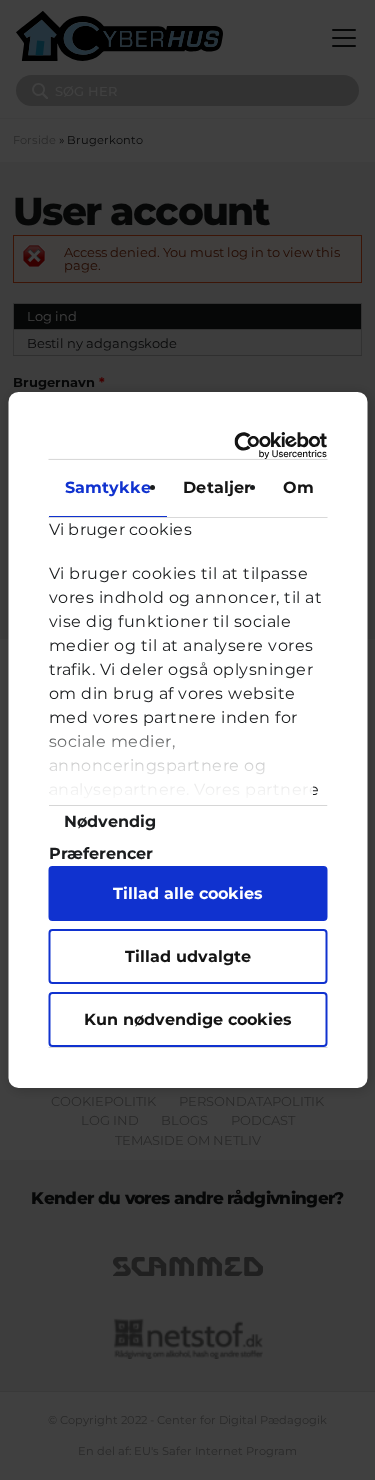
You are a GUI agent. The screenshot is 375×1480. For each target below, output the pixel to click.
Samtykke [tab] (107, 487)
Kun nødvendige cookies (188, 1019)
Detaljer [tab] (217, 487)
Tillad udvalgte (188, 956)
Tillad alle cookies (188, 893)
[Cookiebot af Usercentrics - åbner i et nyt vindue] (249, 445)
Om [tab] (298, 487)
